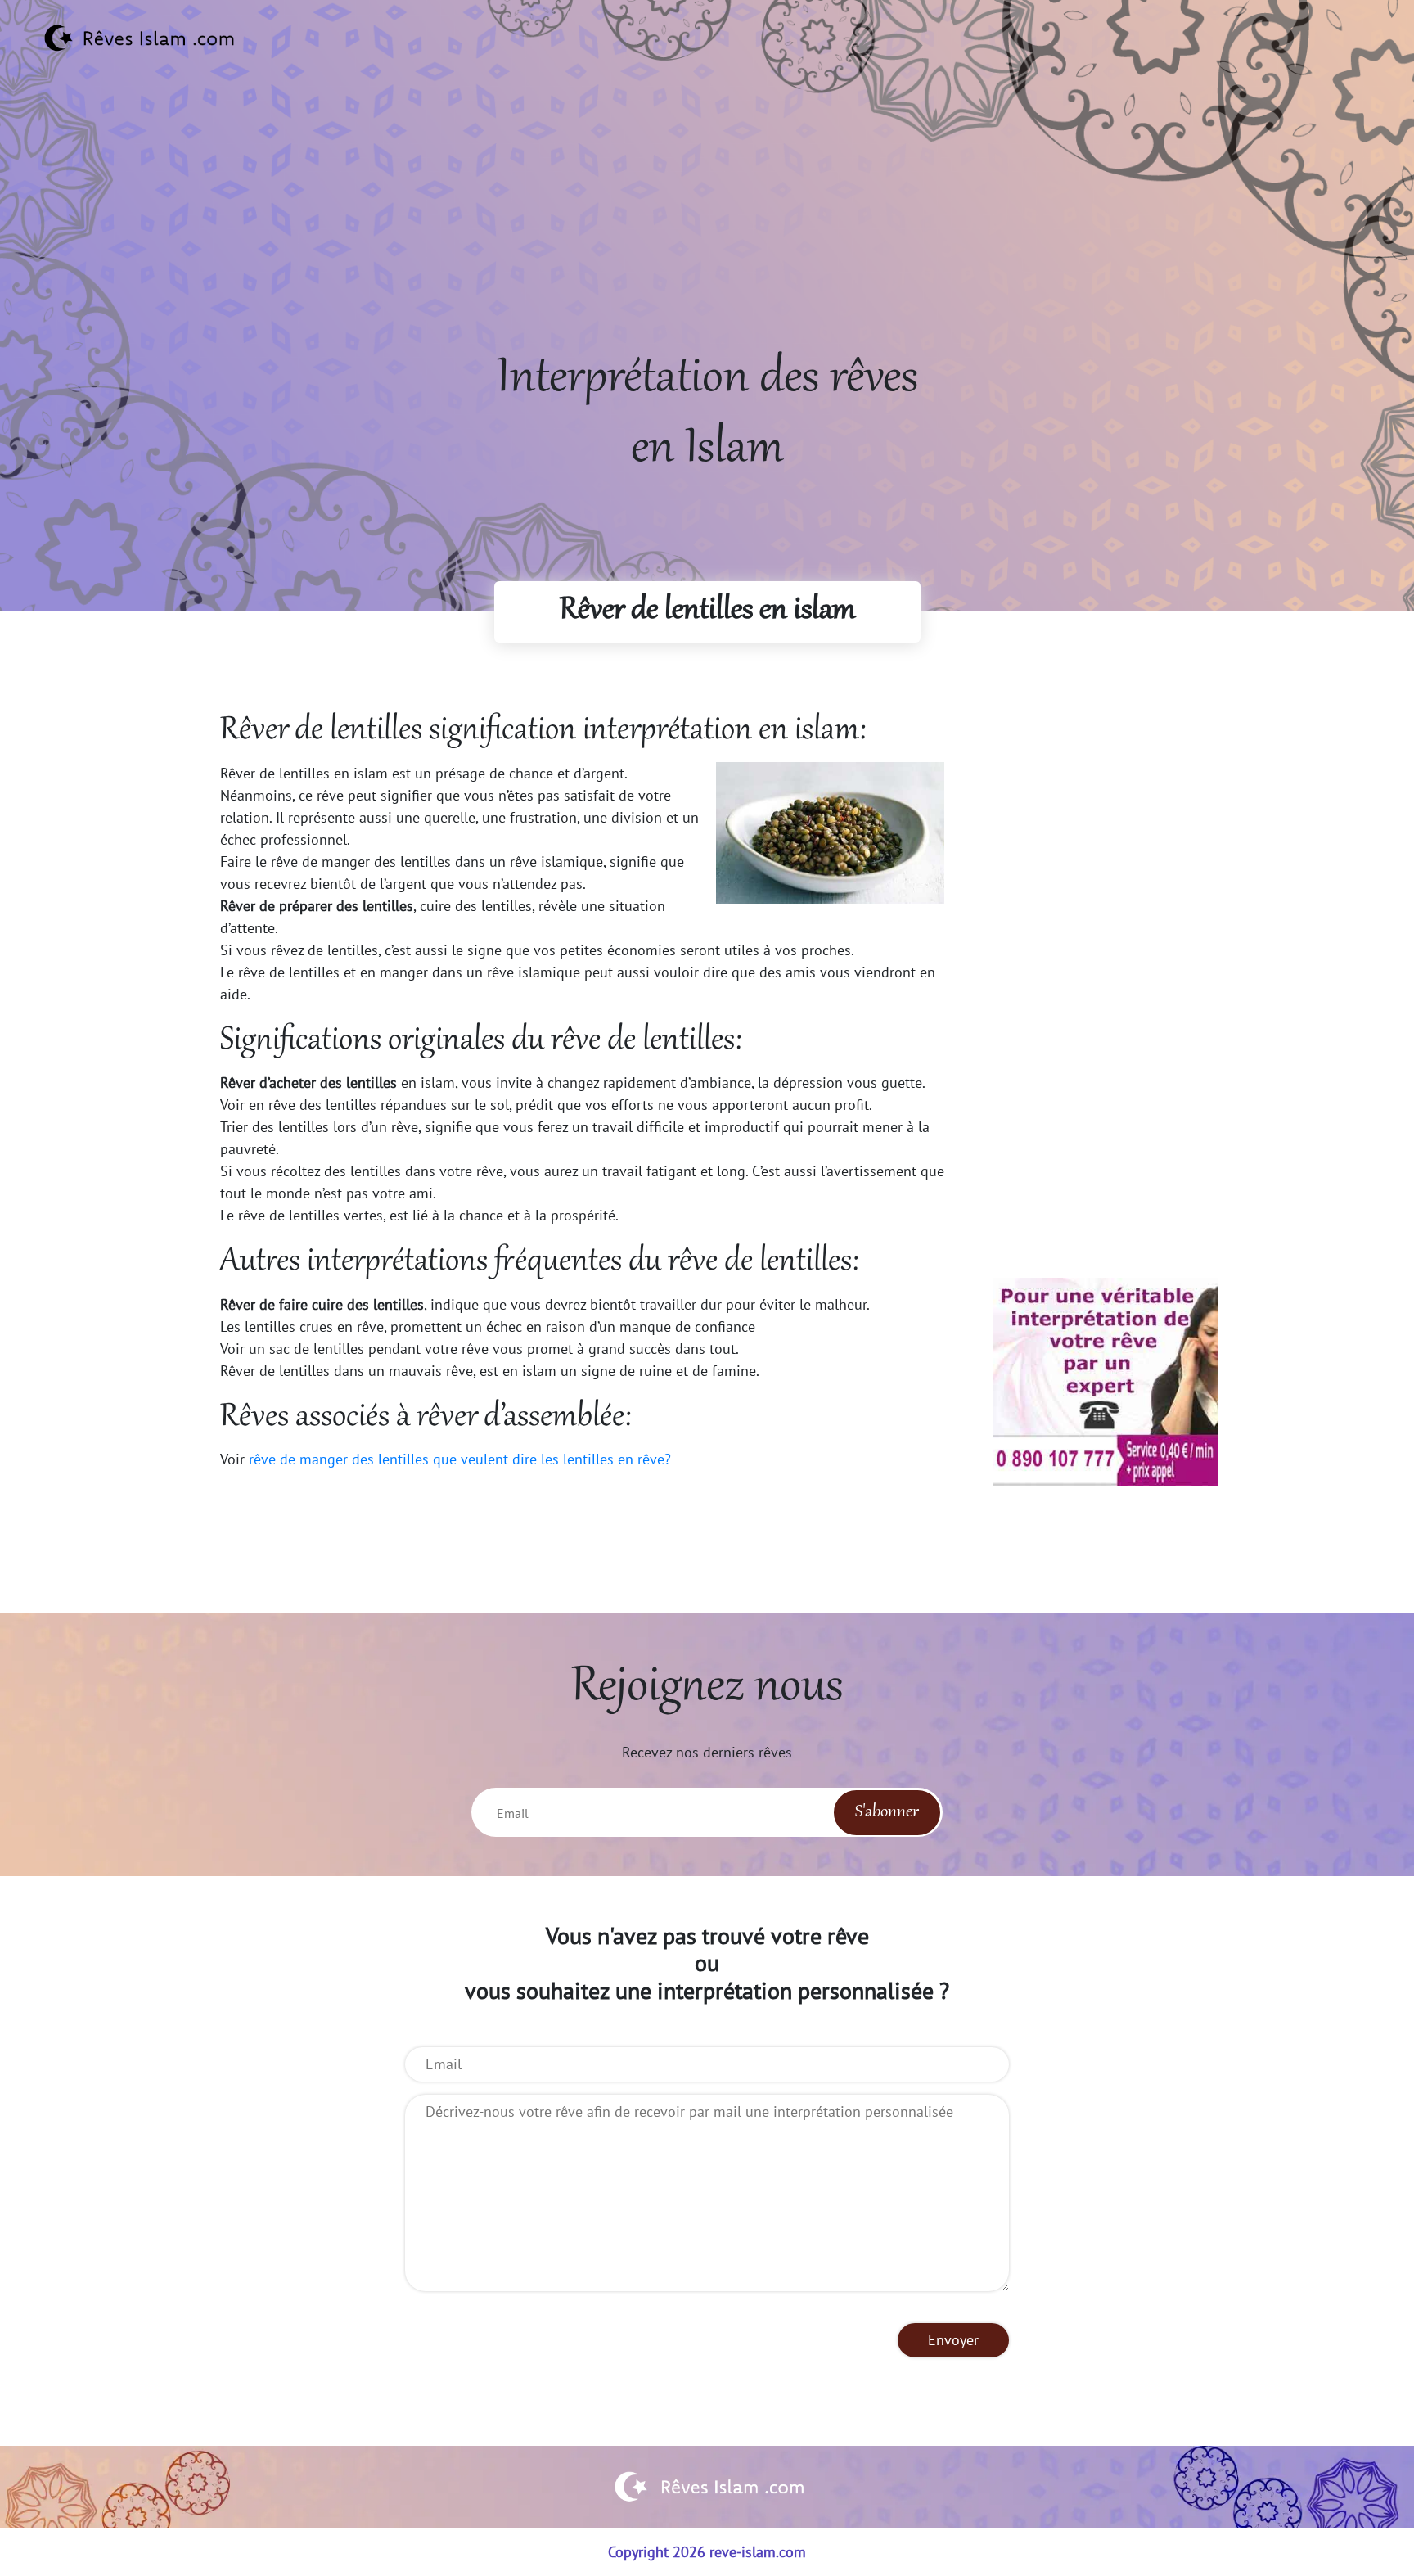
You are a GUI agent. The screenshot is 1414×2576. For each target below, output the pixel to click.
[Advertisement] (707, 230)
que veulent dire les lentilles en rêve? (552, 1459)
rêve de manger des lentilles (339, 1459)
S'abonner (887, 1812)
